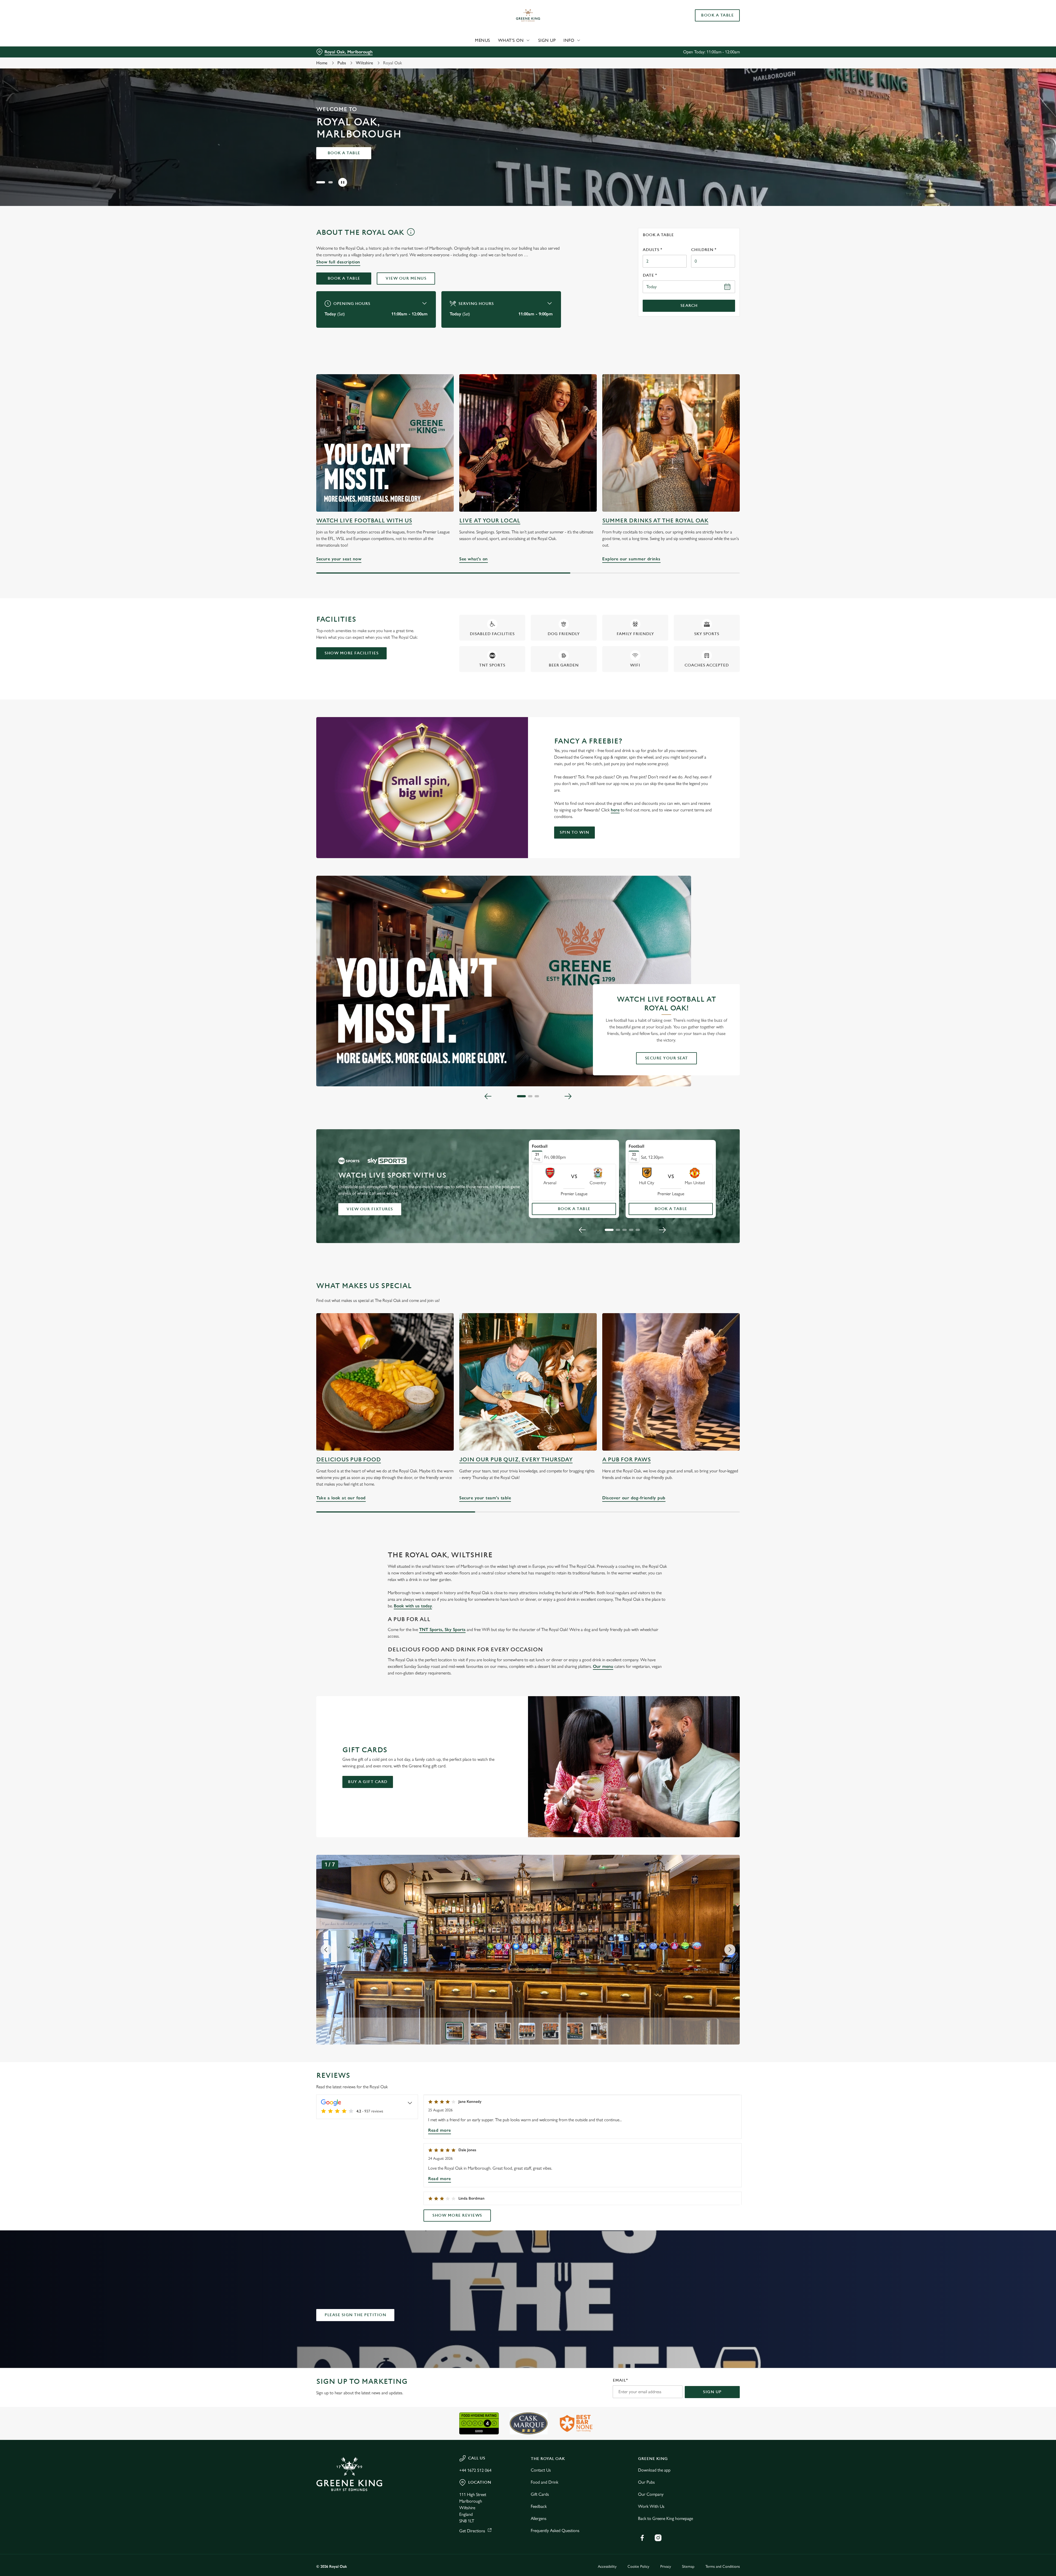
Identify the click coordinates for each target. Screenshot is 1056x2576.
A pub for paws (626, 1460)
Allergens (539, 2518)
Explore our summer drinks (671, 443)
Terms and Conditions (723, 2567)
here (615, 810)
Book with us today (413, 1606)
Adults (652, 250)
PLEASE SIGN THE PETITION (355, 2315)
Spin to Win (574, 832)
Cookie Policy (638, 2567)
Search (689, 306)
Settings (583, 51)
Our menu (603, 1666)
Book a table (344, 153)
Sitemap (688, 2567)
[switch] (459, 51)
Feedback (539, 2506)
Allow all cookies (709, 14)
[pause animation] (343, 182)
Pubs (342, 63)
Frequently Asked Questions (555, 2530)
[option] (455, 2031)
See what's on (528, 443)
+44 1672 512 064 (475, 2470)
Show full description (338, 262)
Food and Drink (544, 2482)
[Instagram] (658, 2538)
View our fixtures (370, 1209)
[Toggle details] (410, 2103)
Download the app (654, 2470)
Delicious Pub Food (349, 1460)
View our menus (406, 278)
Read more (440, 2130)
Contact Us (541, 2470)
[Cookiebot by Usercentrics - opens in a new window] (337, 51)
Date (650, 275)
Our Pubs (646, 2482)
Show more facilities (351, 653)
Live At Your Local (490, 521)
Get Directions (472, 2531)
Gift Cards (540, 2494)
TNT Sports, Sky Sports (442, 1629)
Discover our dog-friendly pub (671, 1382)
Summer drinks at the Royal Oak (655, 521)
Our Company (651, 2494)
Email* (620, 2380)
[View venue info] (411, 234)
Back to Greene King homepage (665, 2518)
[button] (318, 182)
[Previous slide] (488, 1096)
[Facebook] (642, 2538)
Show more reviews (457, 2215)
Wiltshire (365, 63)
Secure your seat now (385, 443)
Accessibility (607, 2567)
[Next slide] (568, 1096)
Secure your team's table (528, 1382)
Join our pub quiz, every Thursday (516, 1460)
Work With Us (651, 2506)
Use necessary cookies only (709, 33)
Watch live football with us (364, 521)
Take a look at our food (385, 1382)
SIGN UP (712, 2392)
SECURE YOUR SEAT (666, 1058)
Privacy (666, 2567)
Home (322, 63)
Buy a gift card (368, 1782)
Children (704, 250)
